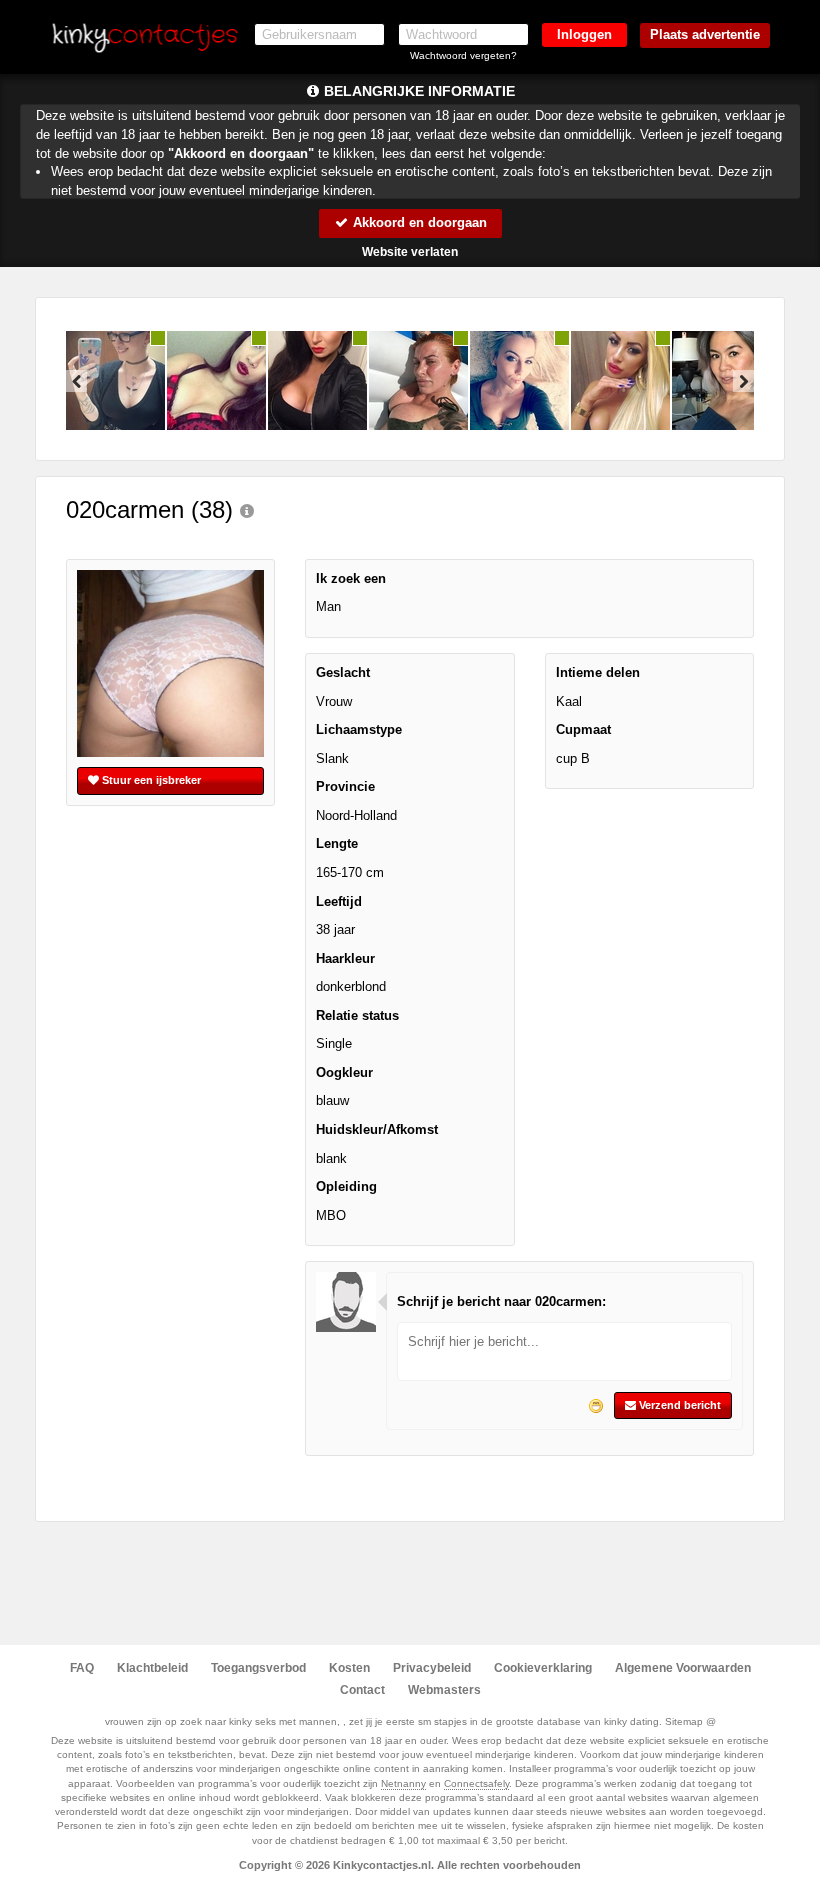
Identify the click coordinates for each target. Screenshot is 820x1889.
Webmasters (444, 1690)
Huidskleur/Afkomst (377, 1129)
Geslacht (343, 672)
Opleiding (346, 1186)
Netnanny (403, 1783)
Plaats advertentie (705, 34)
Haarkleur (345, 958)
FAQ (82, 1668)
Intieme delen (598, 672)
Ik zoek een (351, 578)
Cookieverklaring (543, 1668)
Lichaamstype (359, 729)
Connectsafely (476, 1783)
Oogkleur (344, 1072)
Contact (362, 1690)
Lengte (337, 843)
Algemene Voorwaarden (683, 1668)
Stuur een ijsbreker (150, 780)
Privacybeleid (432, 1668)
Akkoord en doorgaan (418, 222)
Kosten (349, 1668)
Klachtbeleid (152, 1668)
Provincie (345, 786)
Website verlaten (410, 252)
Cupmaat (583, 729)
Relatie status (357, 1015)
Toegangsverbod (258, 1668)
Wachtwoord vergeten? (463, 55)
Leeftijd (339, 901)
